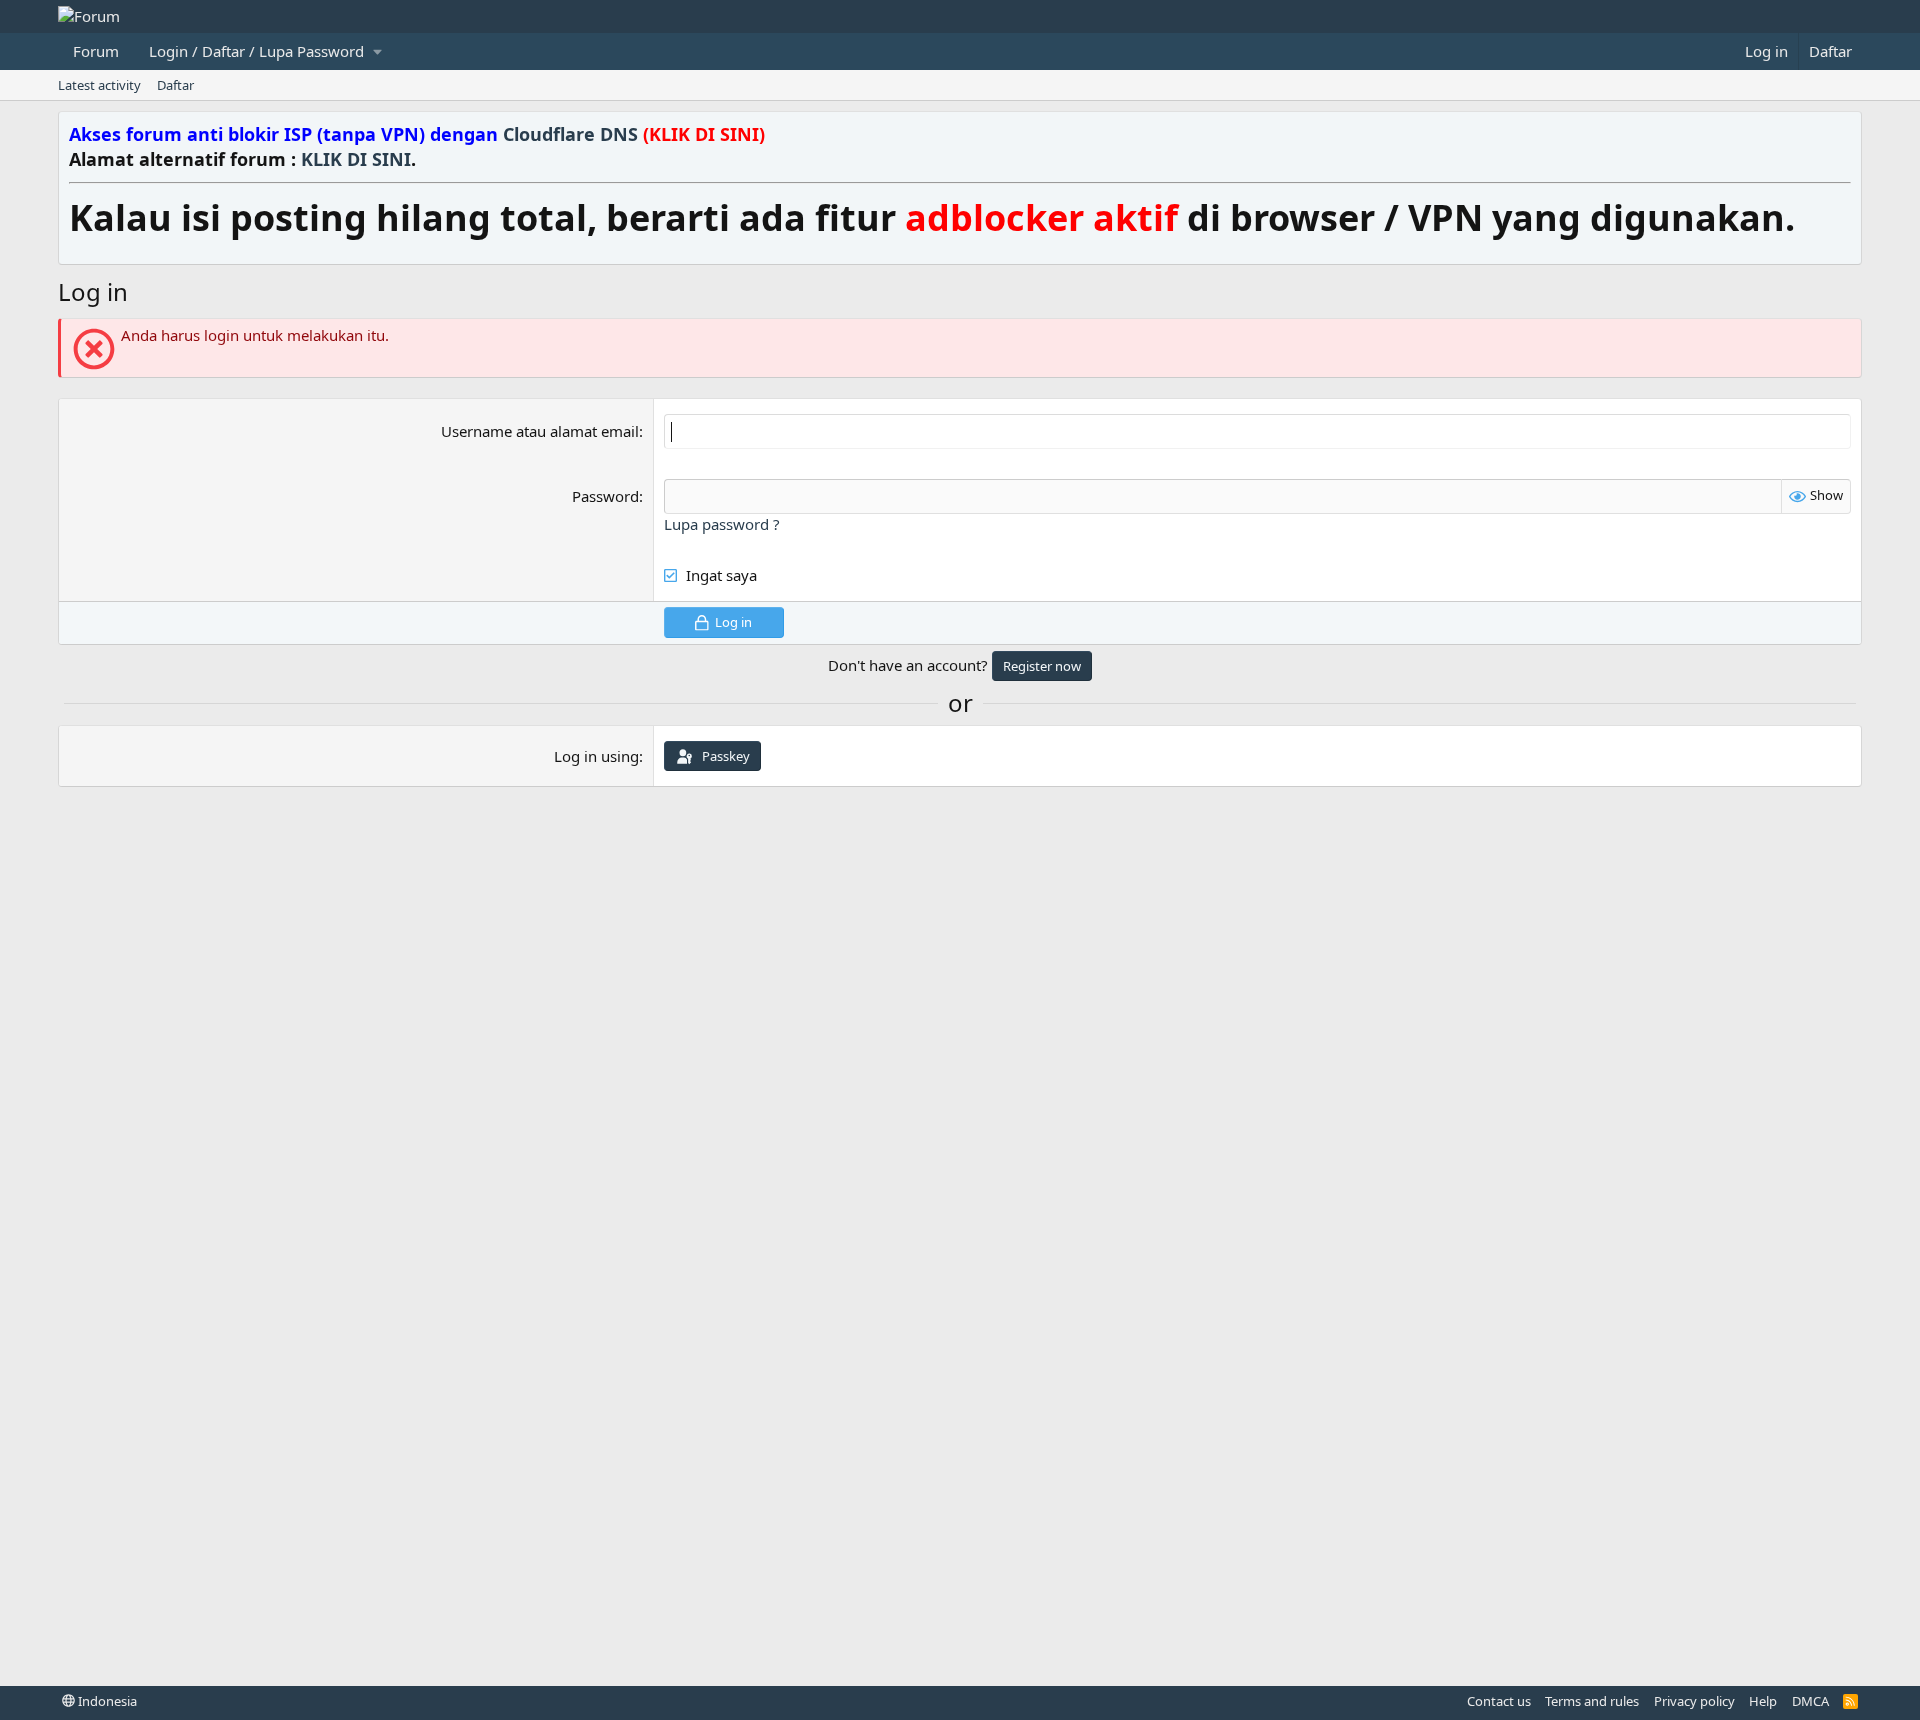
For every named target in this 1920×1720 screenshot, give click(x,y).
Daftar (175, 85)
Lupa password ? (722, 524)
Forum (96, 51)
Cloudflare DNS (634, 134)
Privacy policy (1694, 1701)
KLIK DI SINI (356, 159)
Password (605, 496)
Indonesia (106, 1701)
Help (1763, 1701)
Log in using (596, 756)
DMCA (1810, 1701)
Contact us (1499, 1701)
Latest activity (99, 85)
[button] (265, 51)
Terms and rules (1592, 1701)
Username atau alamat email (540, 431)
